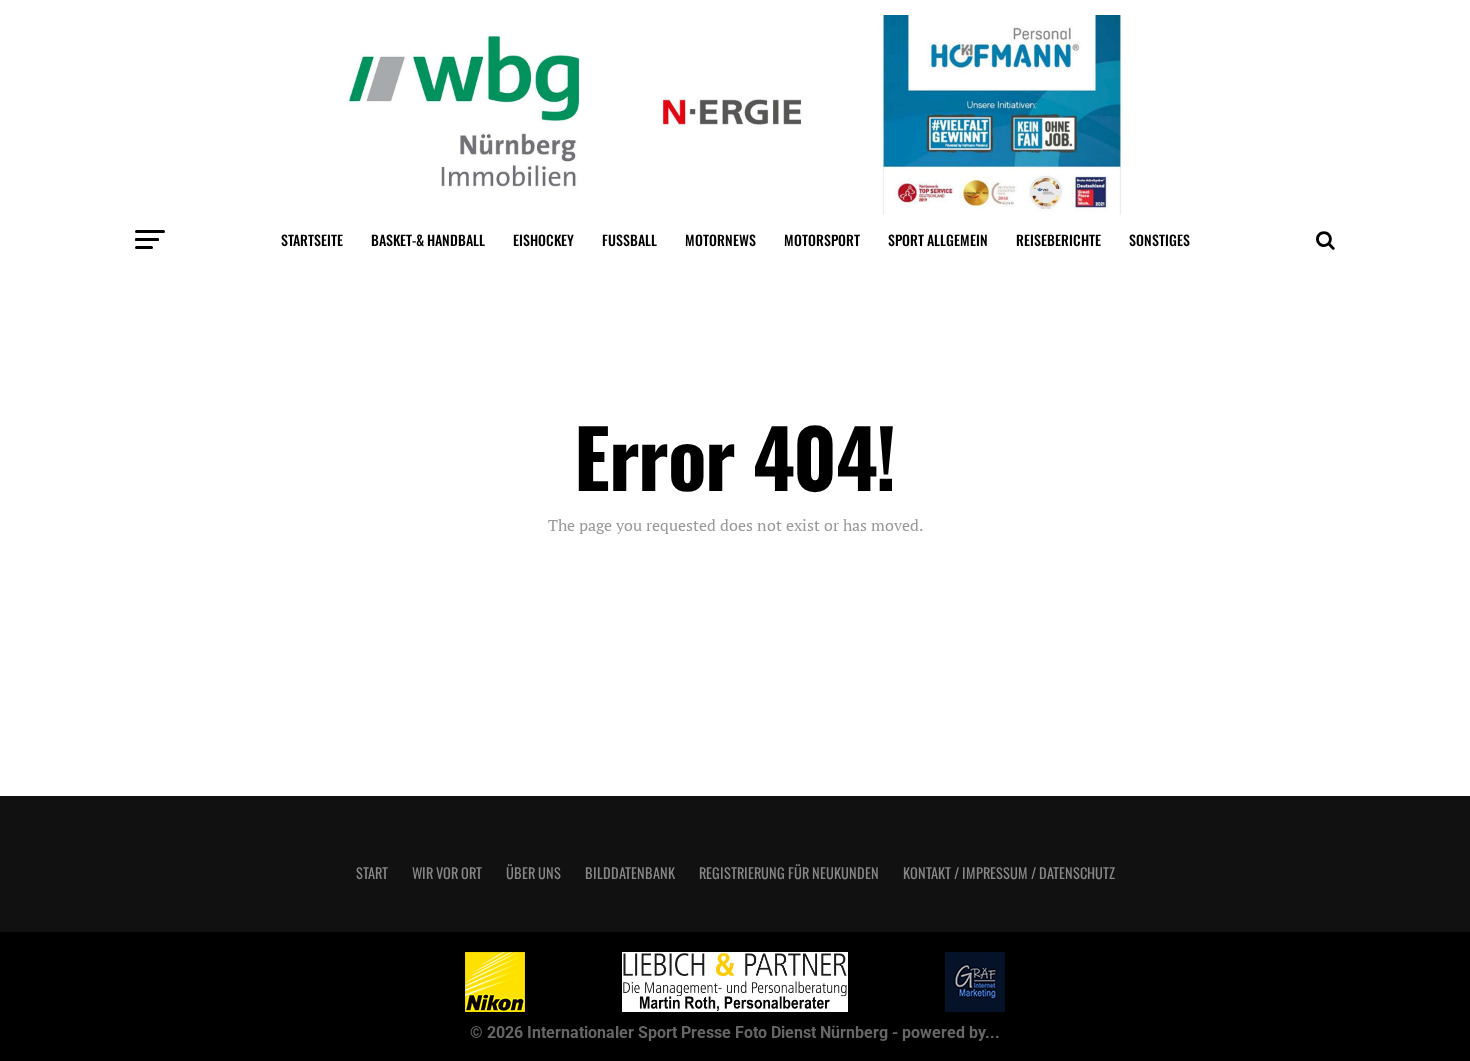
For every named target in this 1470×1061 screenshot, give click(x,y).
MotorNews (720, 239)
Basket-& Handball (428, 239)
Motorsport (822, 239)
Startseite (312, 239)
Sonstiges (1159, 239)
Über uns (533, 872)
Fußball (629, 239)
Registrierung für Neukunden (789, 872)
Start (372, 872)
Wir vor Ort (447, 872)
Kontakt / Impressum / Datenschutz (1009, 872)
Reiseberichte (1058, 239)
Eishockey (543, 239)
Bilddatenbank (630, 872)
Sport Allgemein (938, 239)
